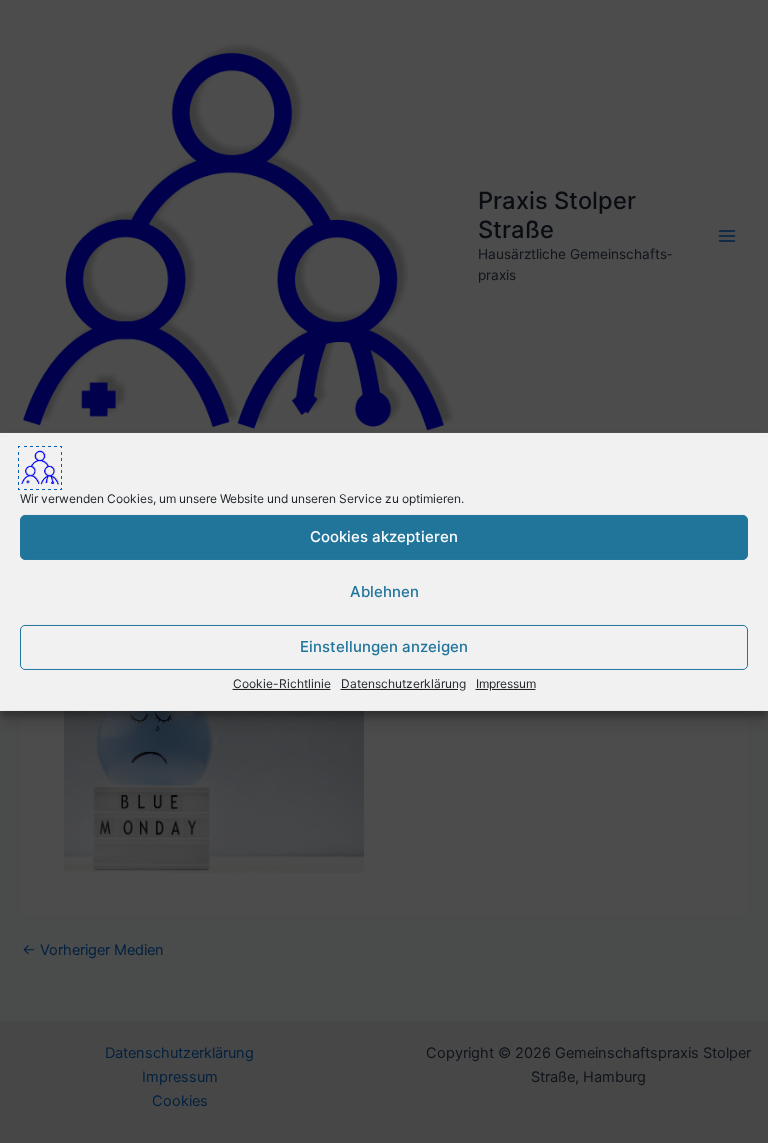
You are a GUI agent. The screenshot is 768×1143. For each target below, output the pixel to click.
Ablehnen (384, 591)
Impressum (506, 682)
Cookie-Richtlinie (282, 682)
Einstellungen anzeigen (384, 646)
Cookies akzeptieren (384, 536)
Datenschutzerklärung (403, 682)
